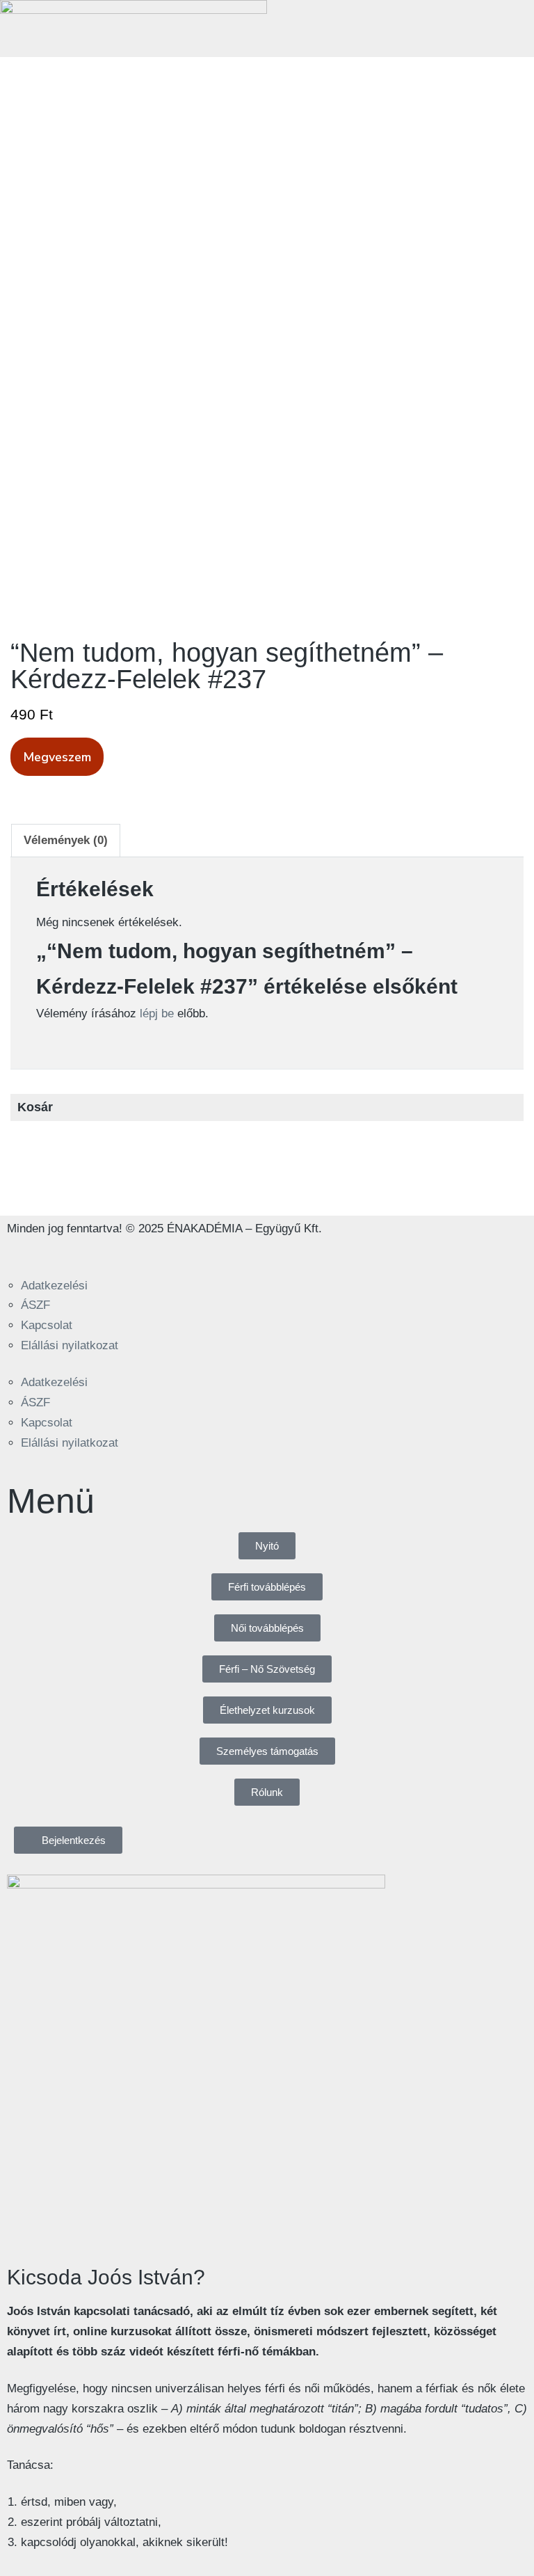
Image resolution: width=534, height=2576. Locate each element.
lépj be (157, 1013)
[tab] (66, 841)
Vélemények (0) (66, 840)
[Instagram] (63, 1252)
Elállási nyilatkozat (70, 1345)
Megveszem (57, 757)
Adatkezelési (54, 1286)
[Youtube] (101, 1252)
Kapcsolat (47, 1325)
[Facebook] (24, 1252)
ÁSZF (35, 1305)
